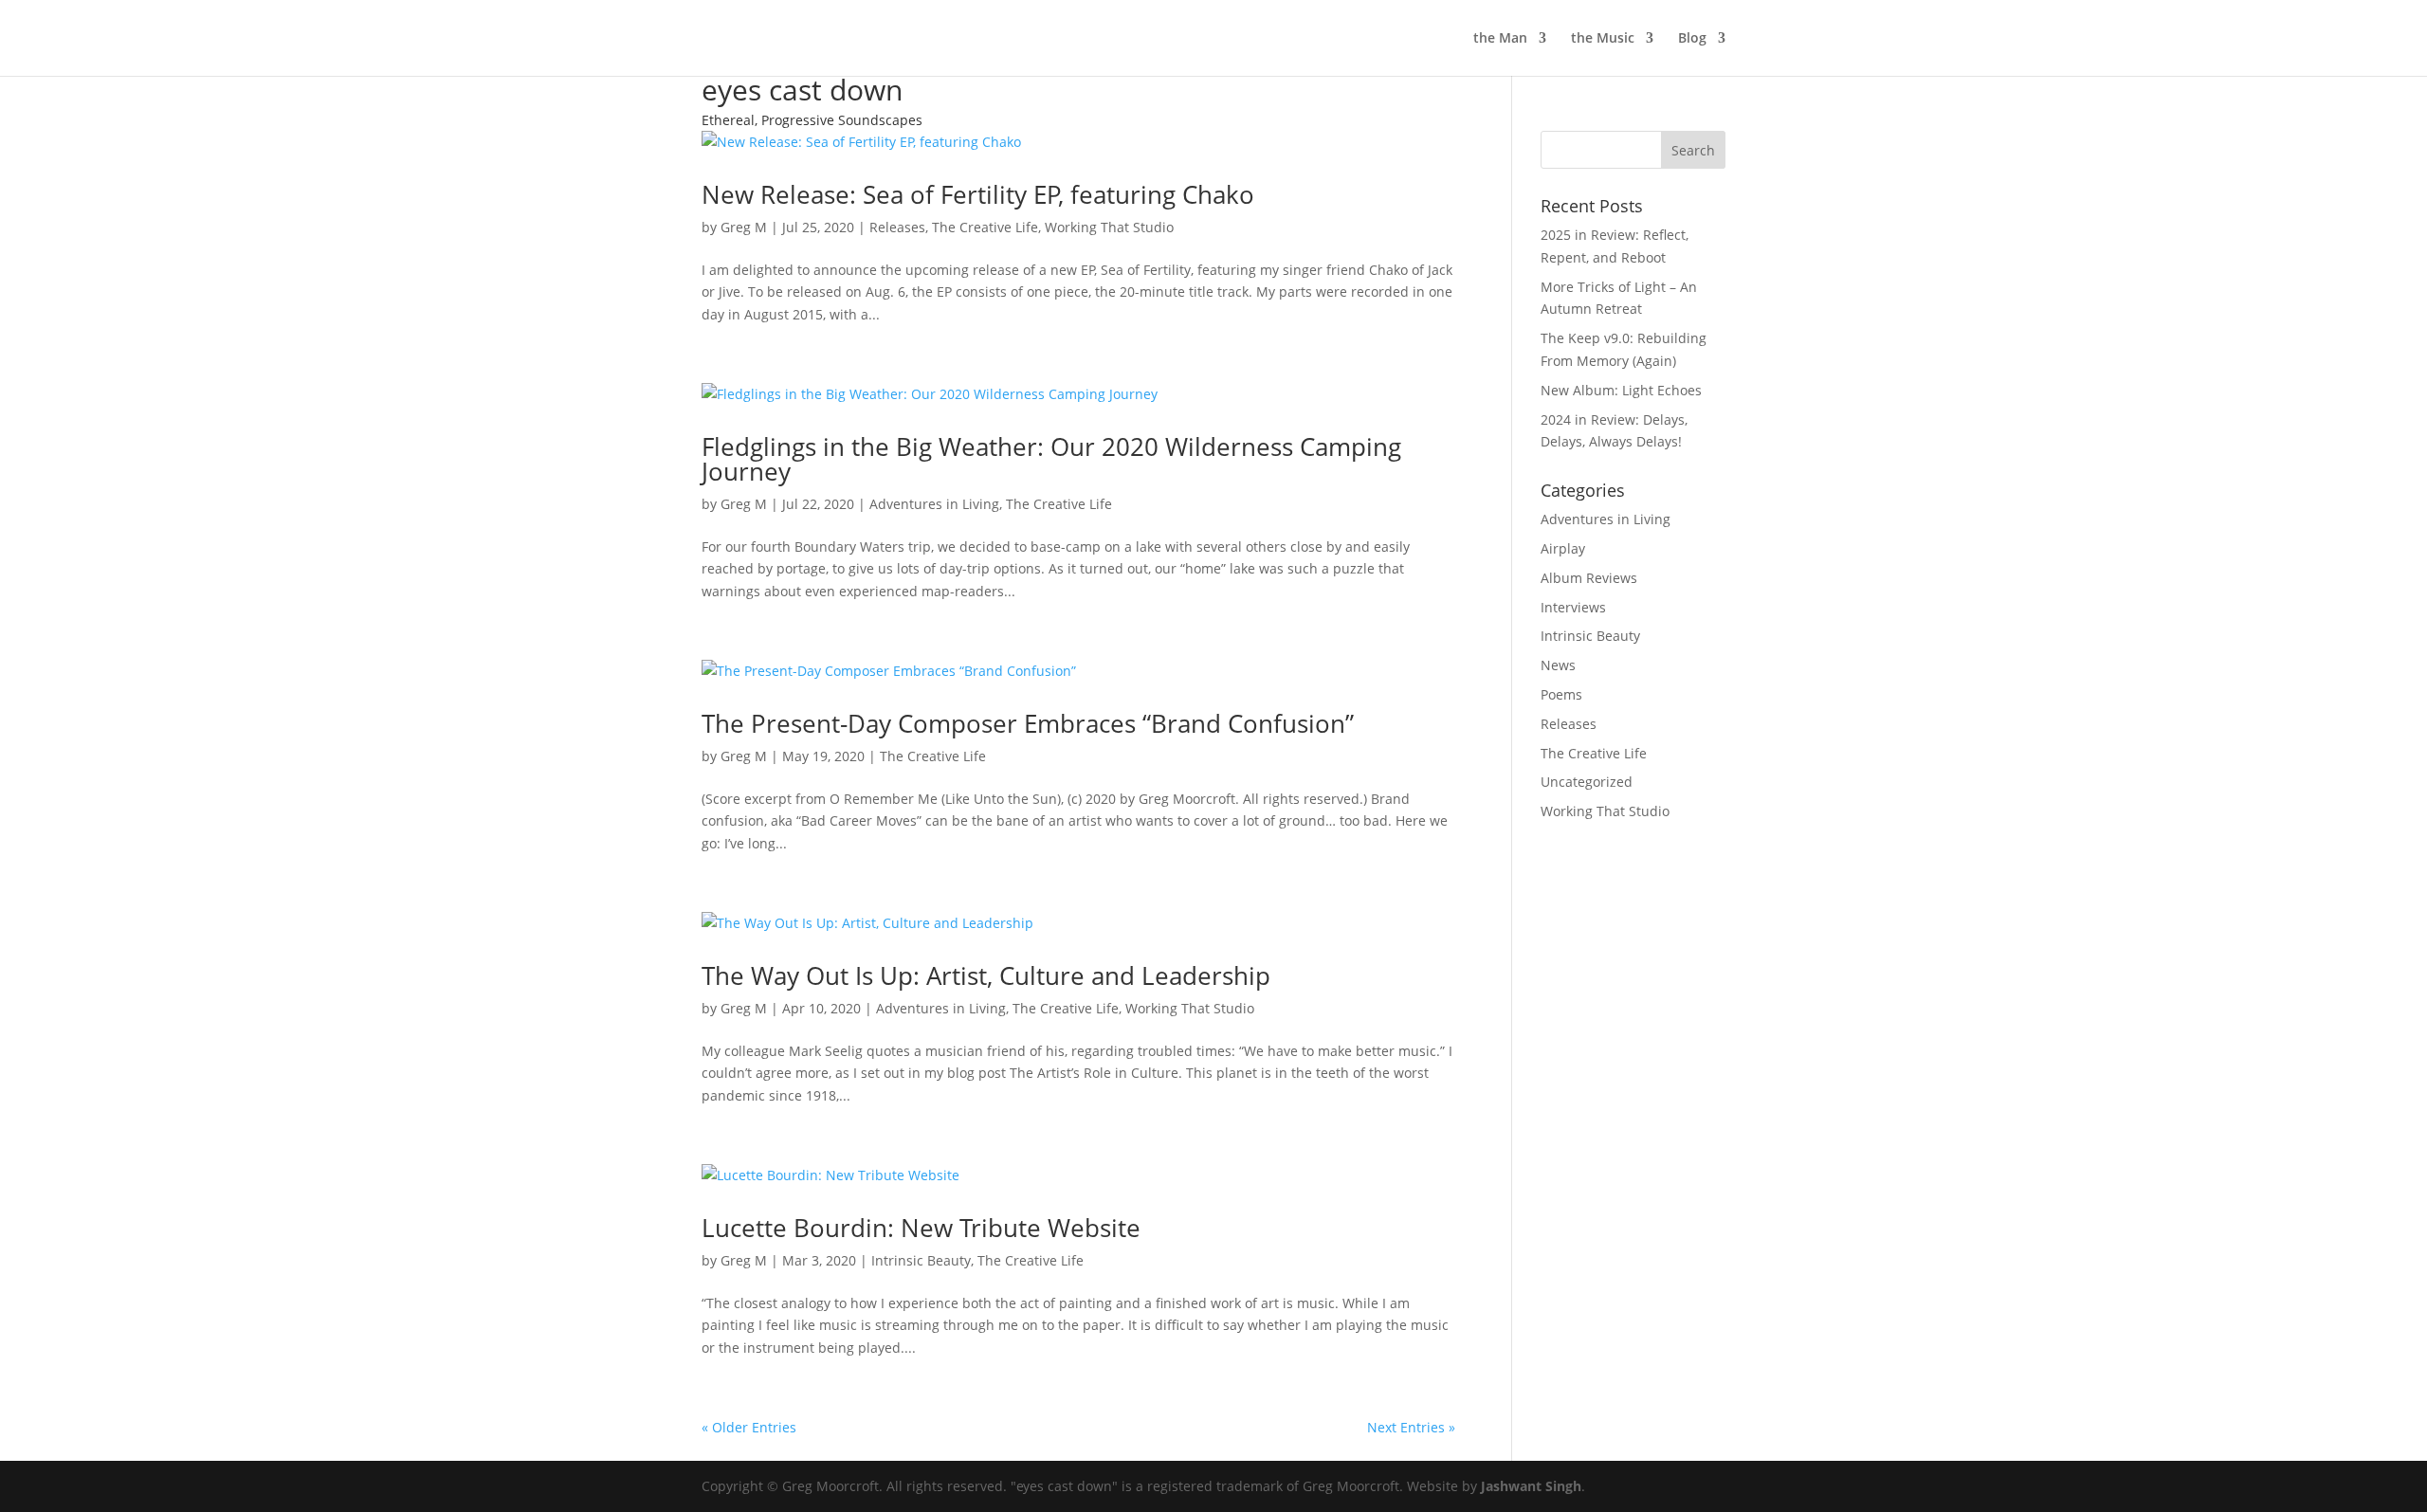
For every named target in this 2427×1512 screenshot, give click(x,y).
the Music (1603, 39)
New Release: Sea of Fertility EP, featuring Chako (978, 194)
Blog (1692, 39)
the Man (1500, 39)
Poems (1561, 694)
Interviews (1573, 607)
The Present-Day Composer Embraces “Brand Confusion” (1028, 723)
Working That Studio (1109, 227)
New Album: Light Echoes (1621, 390)
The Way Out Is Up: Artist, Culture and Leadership (986, 975)
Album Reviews (1589, 578)
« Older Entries (749, 1427)
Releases (897, 227)
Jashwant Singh (1531, 1486)
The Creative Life (985, 227)
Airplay (1563, 548)
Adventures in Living (934, 504)
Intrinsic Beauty (921, 1260)
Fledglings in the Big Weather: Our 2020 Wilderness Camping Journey (1051, 459)
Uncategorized (1587, 782)
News (1558, 665)
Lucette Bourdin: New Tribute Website (921, 1228)
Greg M (744, 227)
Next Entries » (1411, 1427)
